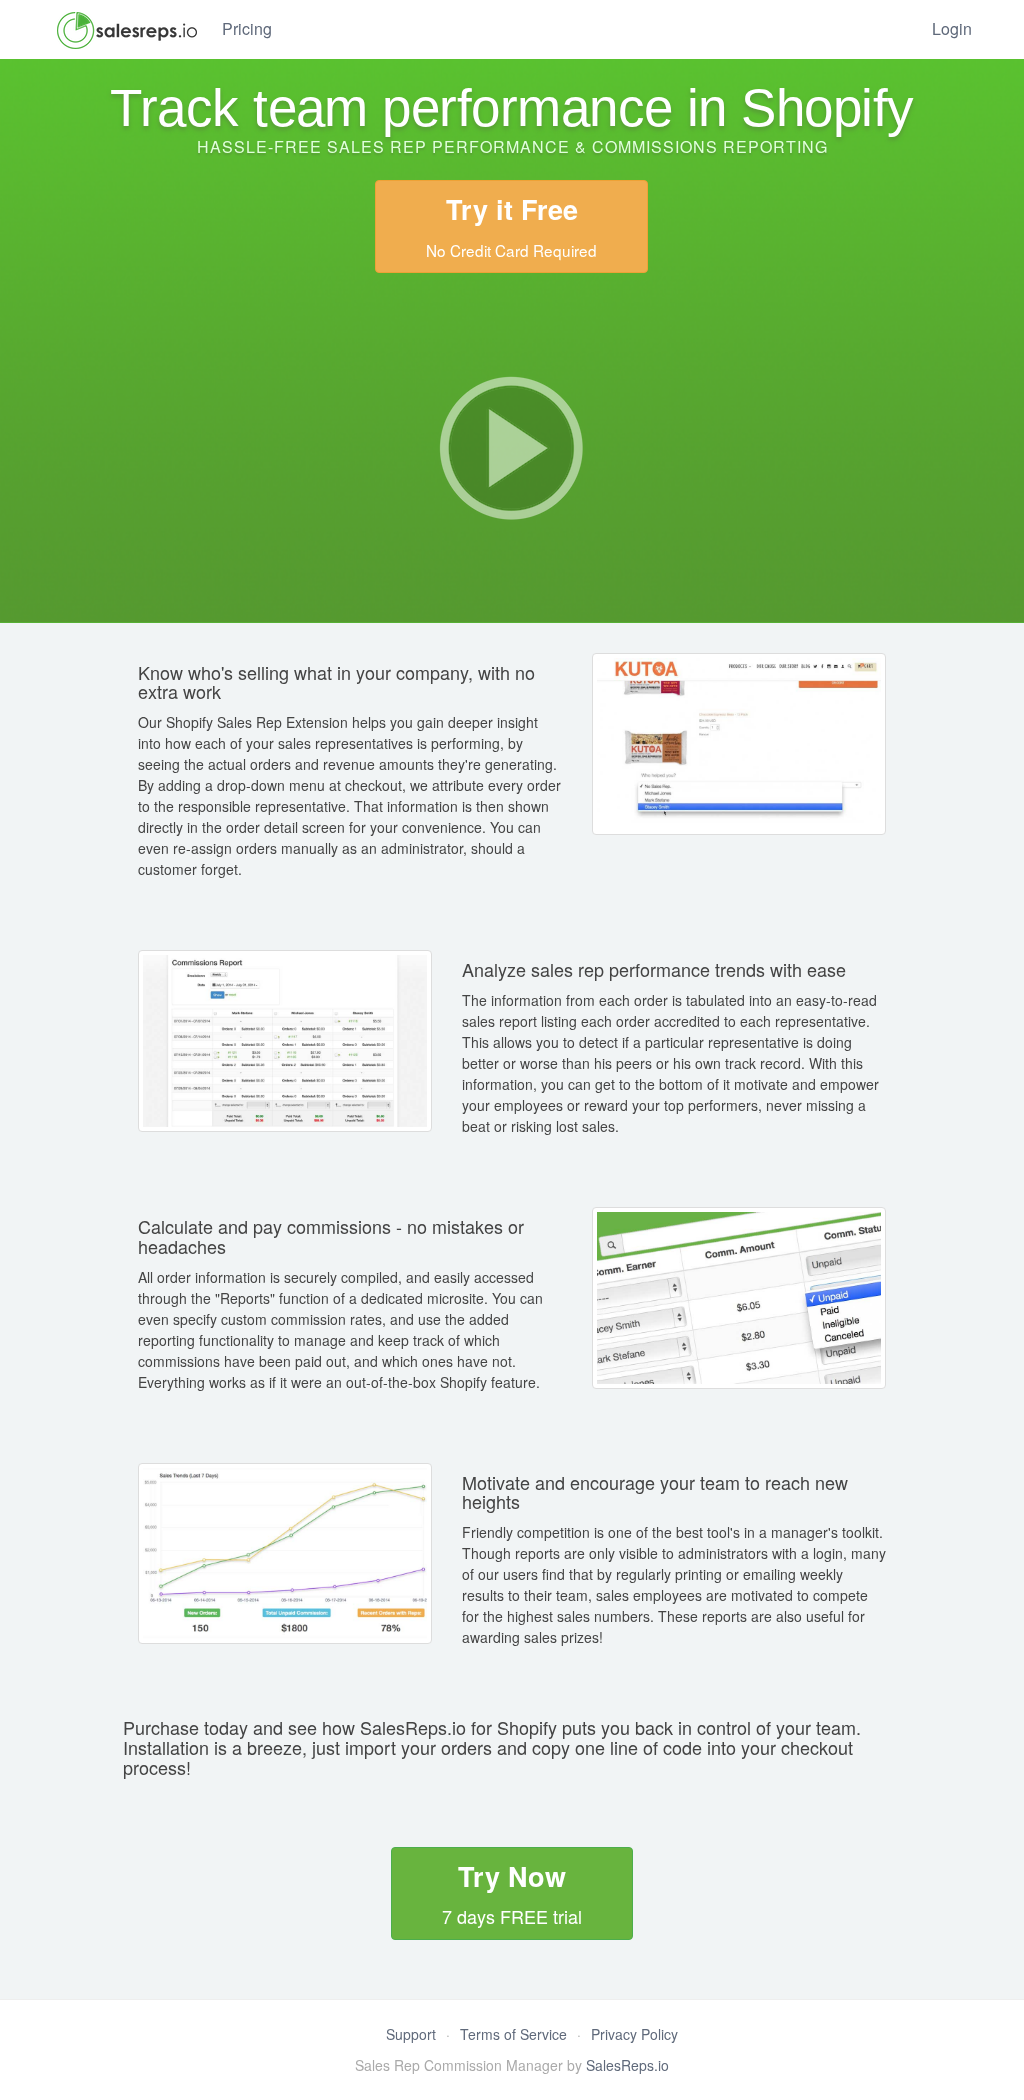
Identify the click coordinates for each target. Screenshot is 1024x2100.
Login (952, 28)
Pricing (247, 28)
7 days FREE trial (512, 1893)
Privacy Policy (634, 2034)
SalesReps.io (627, 2065)
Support (411, 2034)
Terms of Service (513, 2034)
